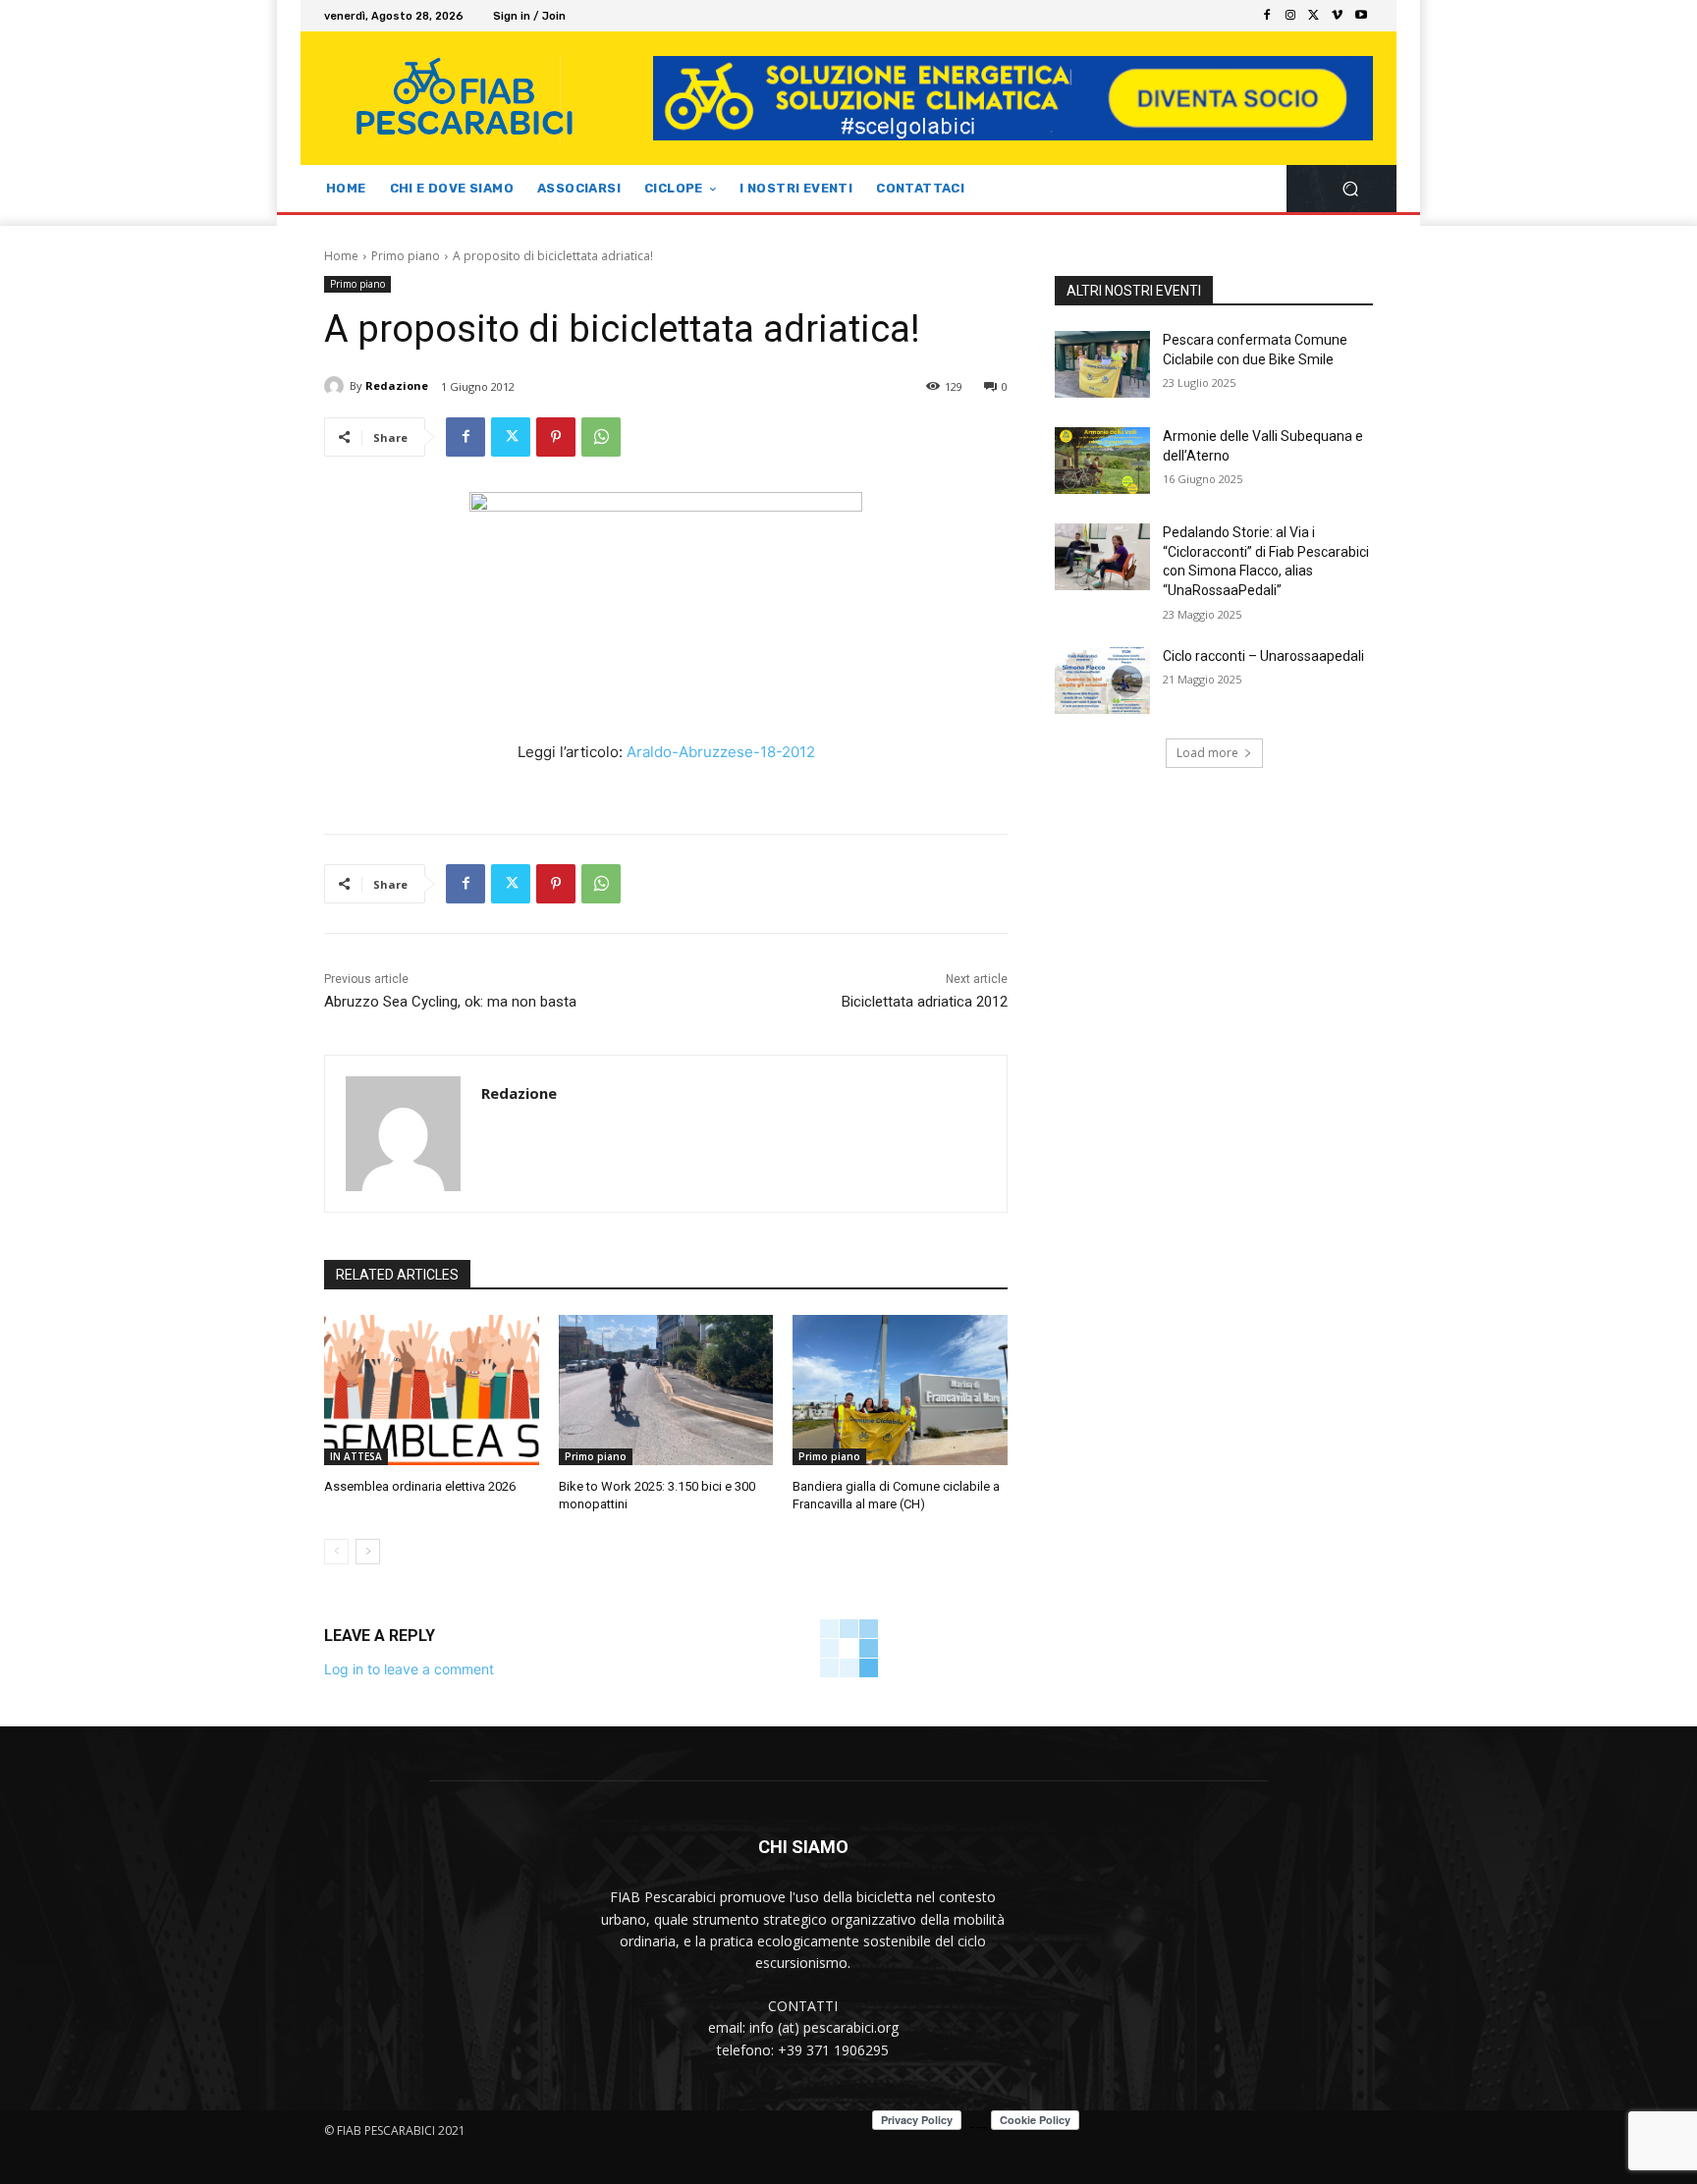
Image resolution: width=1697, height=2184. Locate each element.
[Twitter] (1314, 16)
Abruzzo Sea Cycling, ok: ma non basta (450, 1002)
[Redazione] (337, 386)
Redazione (397, 385)
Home (341, 256)
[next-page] (368, 1552)
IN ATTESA (356, 1456)
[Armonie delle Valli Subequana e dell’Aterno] (1102, 461)
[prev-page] (336, 1552)
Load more (1207, 753)
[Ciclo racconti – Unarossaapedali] (1102, 681)
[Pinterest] (556, 437)
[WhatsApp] (601, 437)
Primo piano (406, 256)
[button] (1350, 189)
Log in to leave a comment (409, 1669)
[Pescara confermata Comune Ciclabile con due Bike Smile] (1102, 364)
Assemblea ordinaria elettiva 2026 (420, 1486)
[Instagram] (1290, 16)
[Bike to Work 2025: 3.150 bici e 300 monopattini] (666, 1390)
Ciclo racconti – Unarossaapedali (1263, 656)
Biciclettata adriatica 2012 (925, 1002)
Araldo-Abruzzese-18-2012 (721, 752)
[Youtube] (1361, 16)
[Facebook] (1267, 16)
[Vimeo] (1338, 16)
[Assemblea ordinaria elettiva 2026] (432, 1390)
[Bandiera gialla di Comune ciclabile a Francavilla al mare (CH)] (900, 1390)
